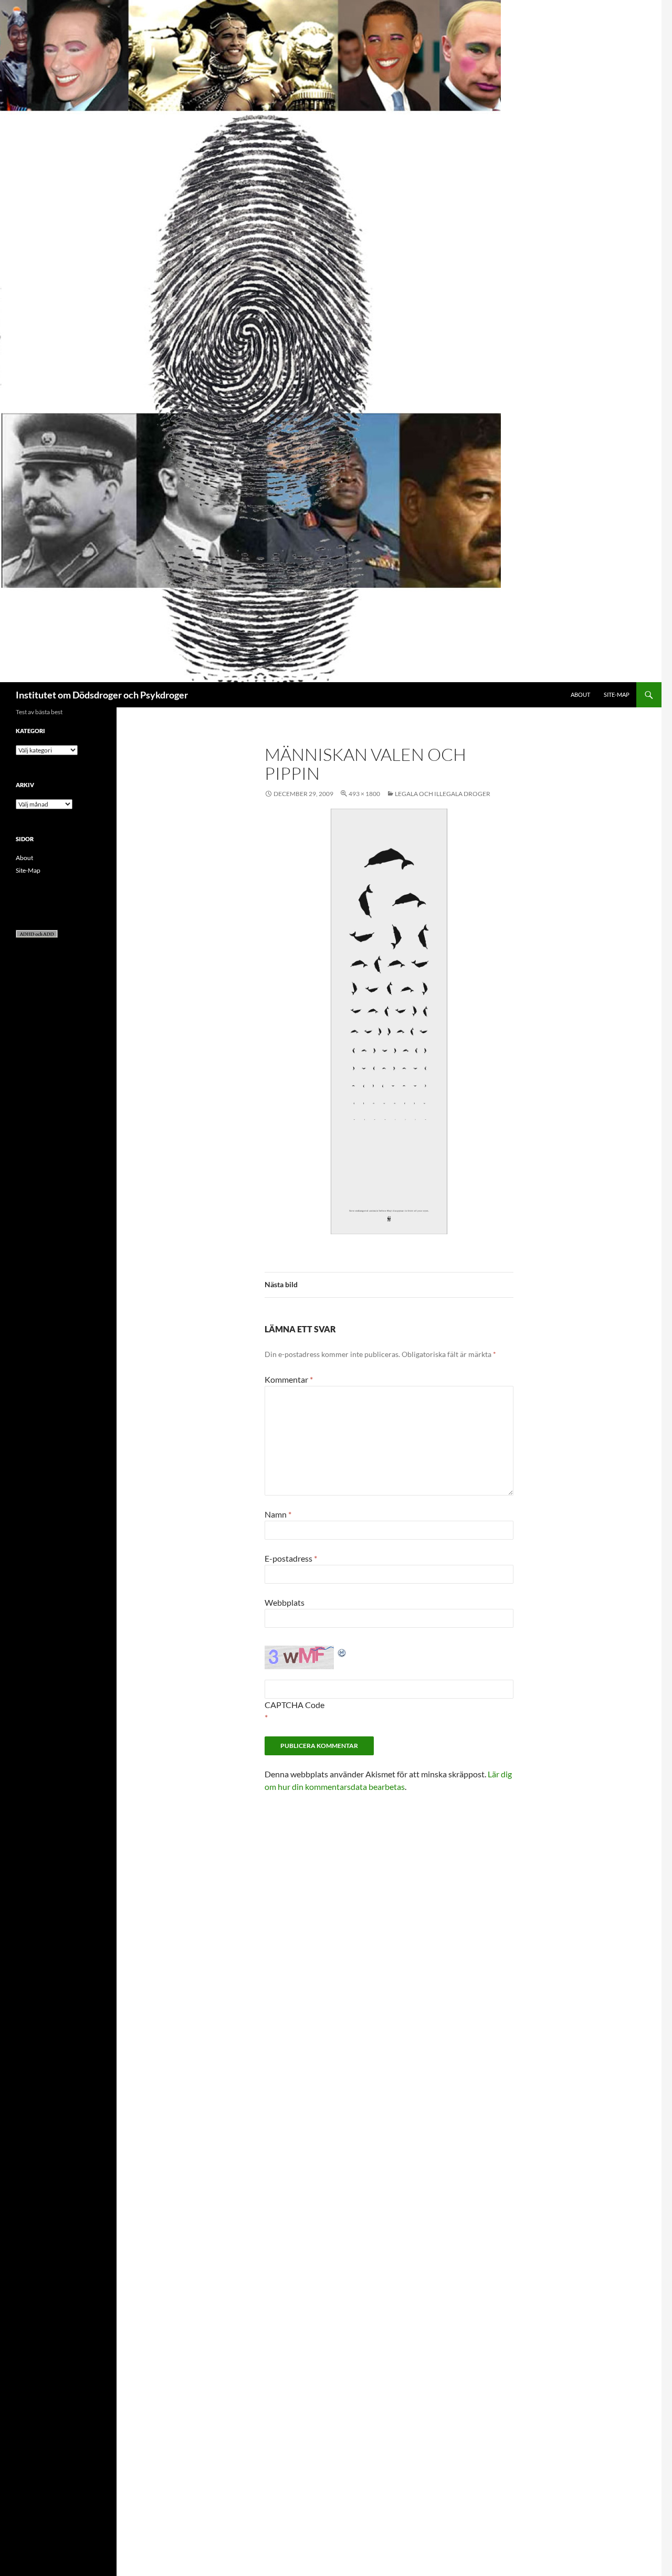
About (580, 695)
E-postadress (291, 1558)
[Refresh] (342, 1652)
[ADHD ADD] (37, 933)
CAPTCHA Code (295, 1705)
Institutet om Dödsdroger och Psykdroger (102, 695)
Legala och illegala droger (443, 794)
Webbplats (285, 1602)
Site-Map (617, 695)
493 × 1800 (364, 794)
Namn (278, 1514)
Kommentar (289, 1379)
